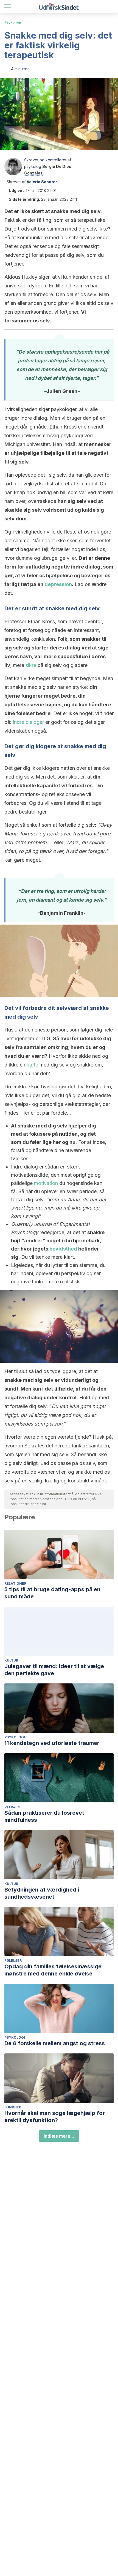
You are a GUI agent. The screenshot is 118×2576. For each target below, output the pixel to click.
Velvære (13, 1807)
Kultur (11, 1660)
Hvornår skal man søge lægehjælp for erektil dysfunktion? (55, 2117)
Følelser (13, 1961)
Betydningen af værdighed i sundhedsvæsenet (42, 1893)
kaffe (32, 1065)
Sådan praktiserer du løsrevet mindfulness (44, 1816)
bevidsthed (63, 1249)
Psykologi (13, 22)
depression (58, 584)
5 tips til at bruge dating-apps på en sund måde (52, 1593)
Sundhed (13, 2107)
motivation (46, 1183)
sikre (31, 665)
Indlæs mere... (59, 2136)
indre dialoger (29, 722)
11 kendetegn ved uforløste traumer (52, 1743)
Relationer (15, 1583)
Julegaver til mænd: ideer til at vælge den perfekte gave (54, 1670)
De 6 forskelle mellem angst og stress (55, 2043)
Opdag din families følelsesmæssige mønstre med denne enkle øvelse (53, 1970)
